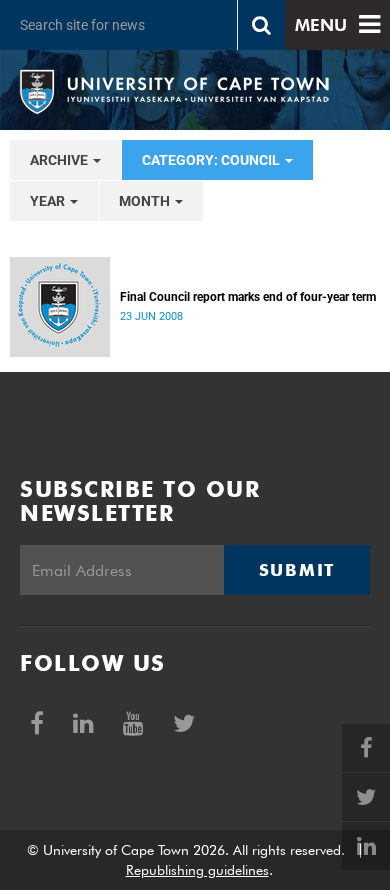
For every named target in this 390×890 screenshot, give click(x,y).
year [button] (49, 201)
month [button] (146, 201)
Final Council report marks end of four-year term (248, 297)
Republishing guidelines (197, 870)
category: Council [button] (212, 160)
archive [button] (60, 160)
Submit (297, 570)
